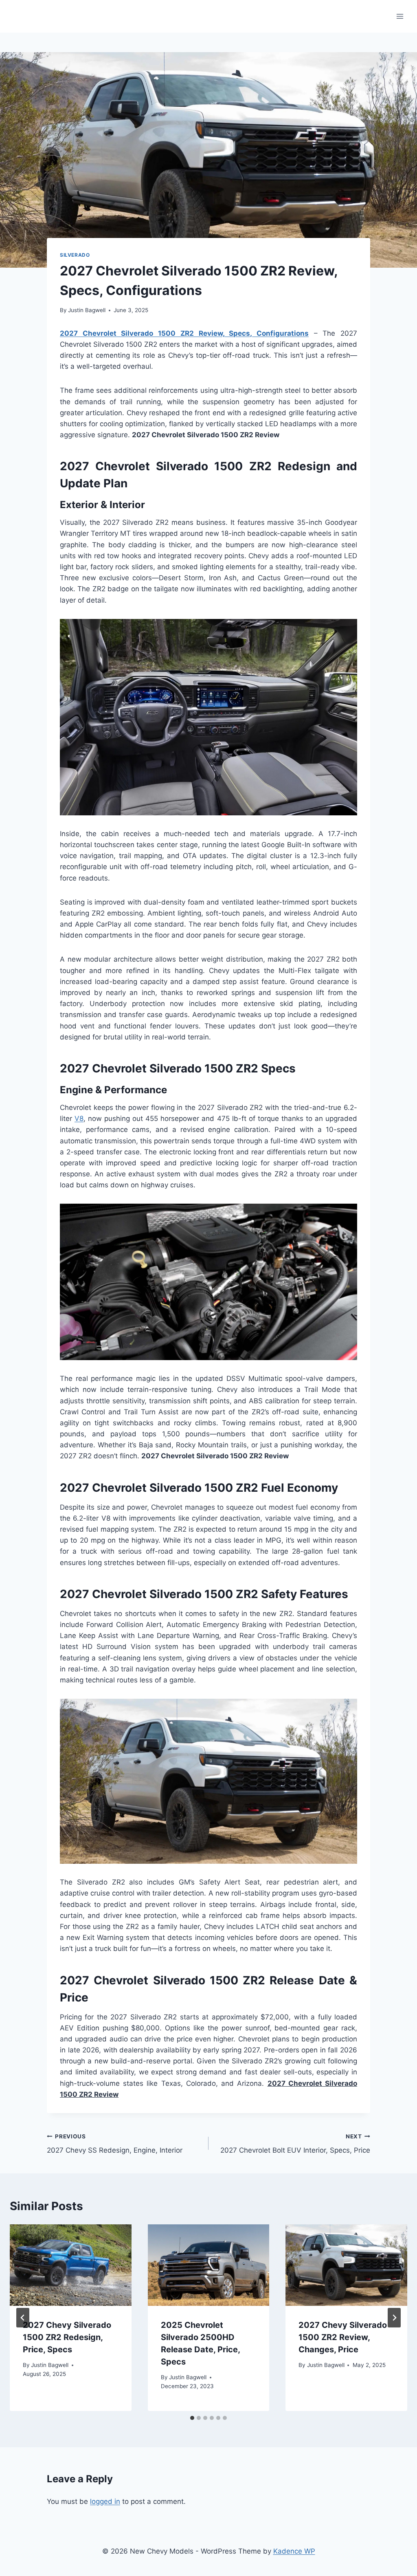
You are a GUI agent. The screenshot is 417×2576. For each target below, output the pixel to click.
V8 (79, 1118)
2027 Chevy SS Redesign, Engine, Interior (115, 2144)
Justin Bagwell (87, 310)
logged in (105, 2501)
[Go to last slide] (23, 2318)
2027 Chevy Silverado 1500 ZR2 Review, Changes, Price (343, 2337)
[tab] (192, 2418)
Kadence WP (294, 2551)
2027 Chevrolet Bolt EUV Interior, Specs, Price (295, 2144)
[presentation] (71, 2265)
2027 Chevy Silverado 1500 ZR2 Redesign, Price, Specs (67, 2337)
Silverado (75, 255)
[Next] (394, 2318)
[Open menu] (400, 16)
